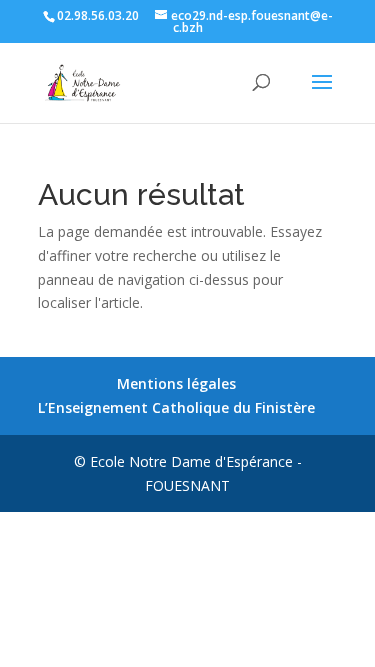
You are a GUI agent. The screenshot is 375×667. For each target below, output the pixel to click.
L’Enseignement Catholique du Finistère (176, 407)
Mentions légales (176, 383)
